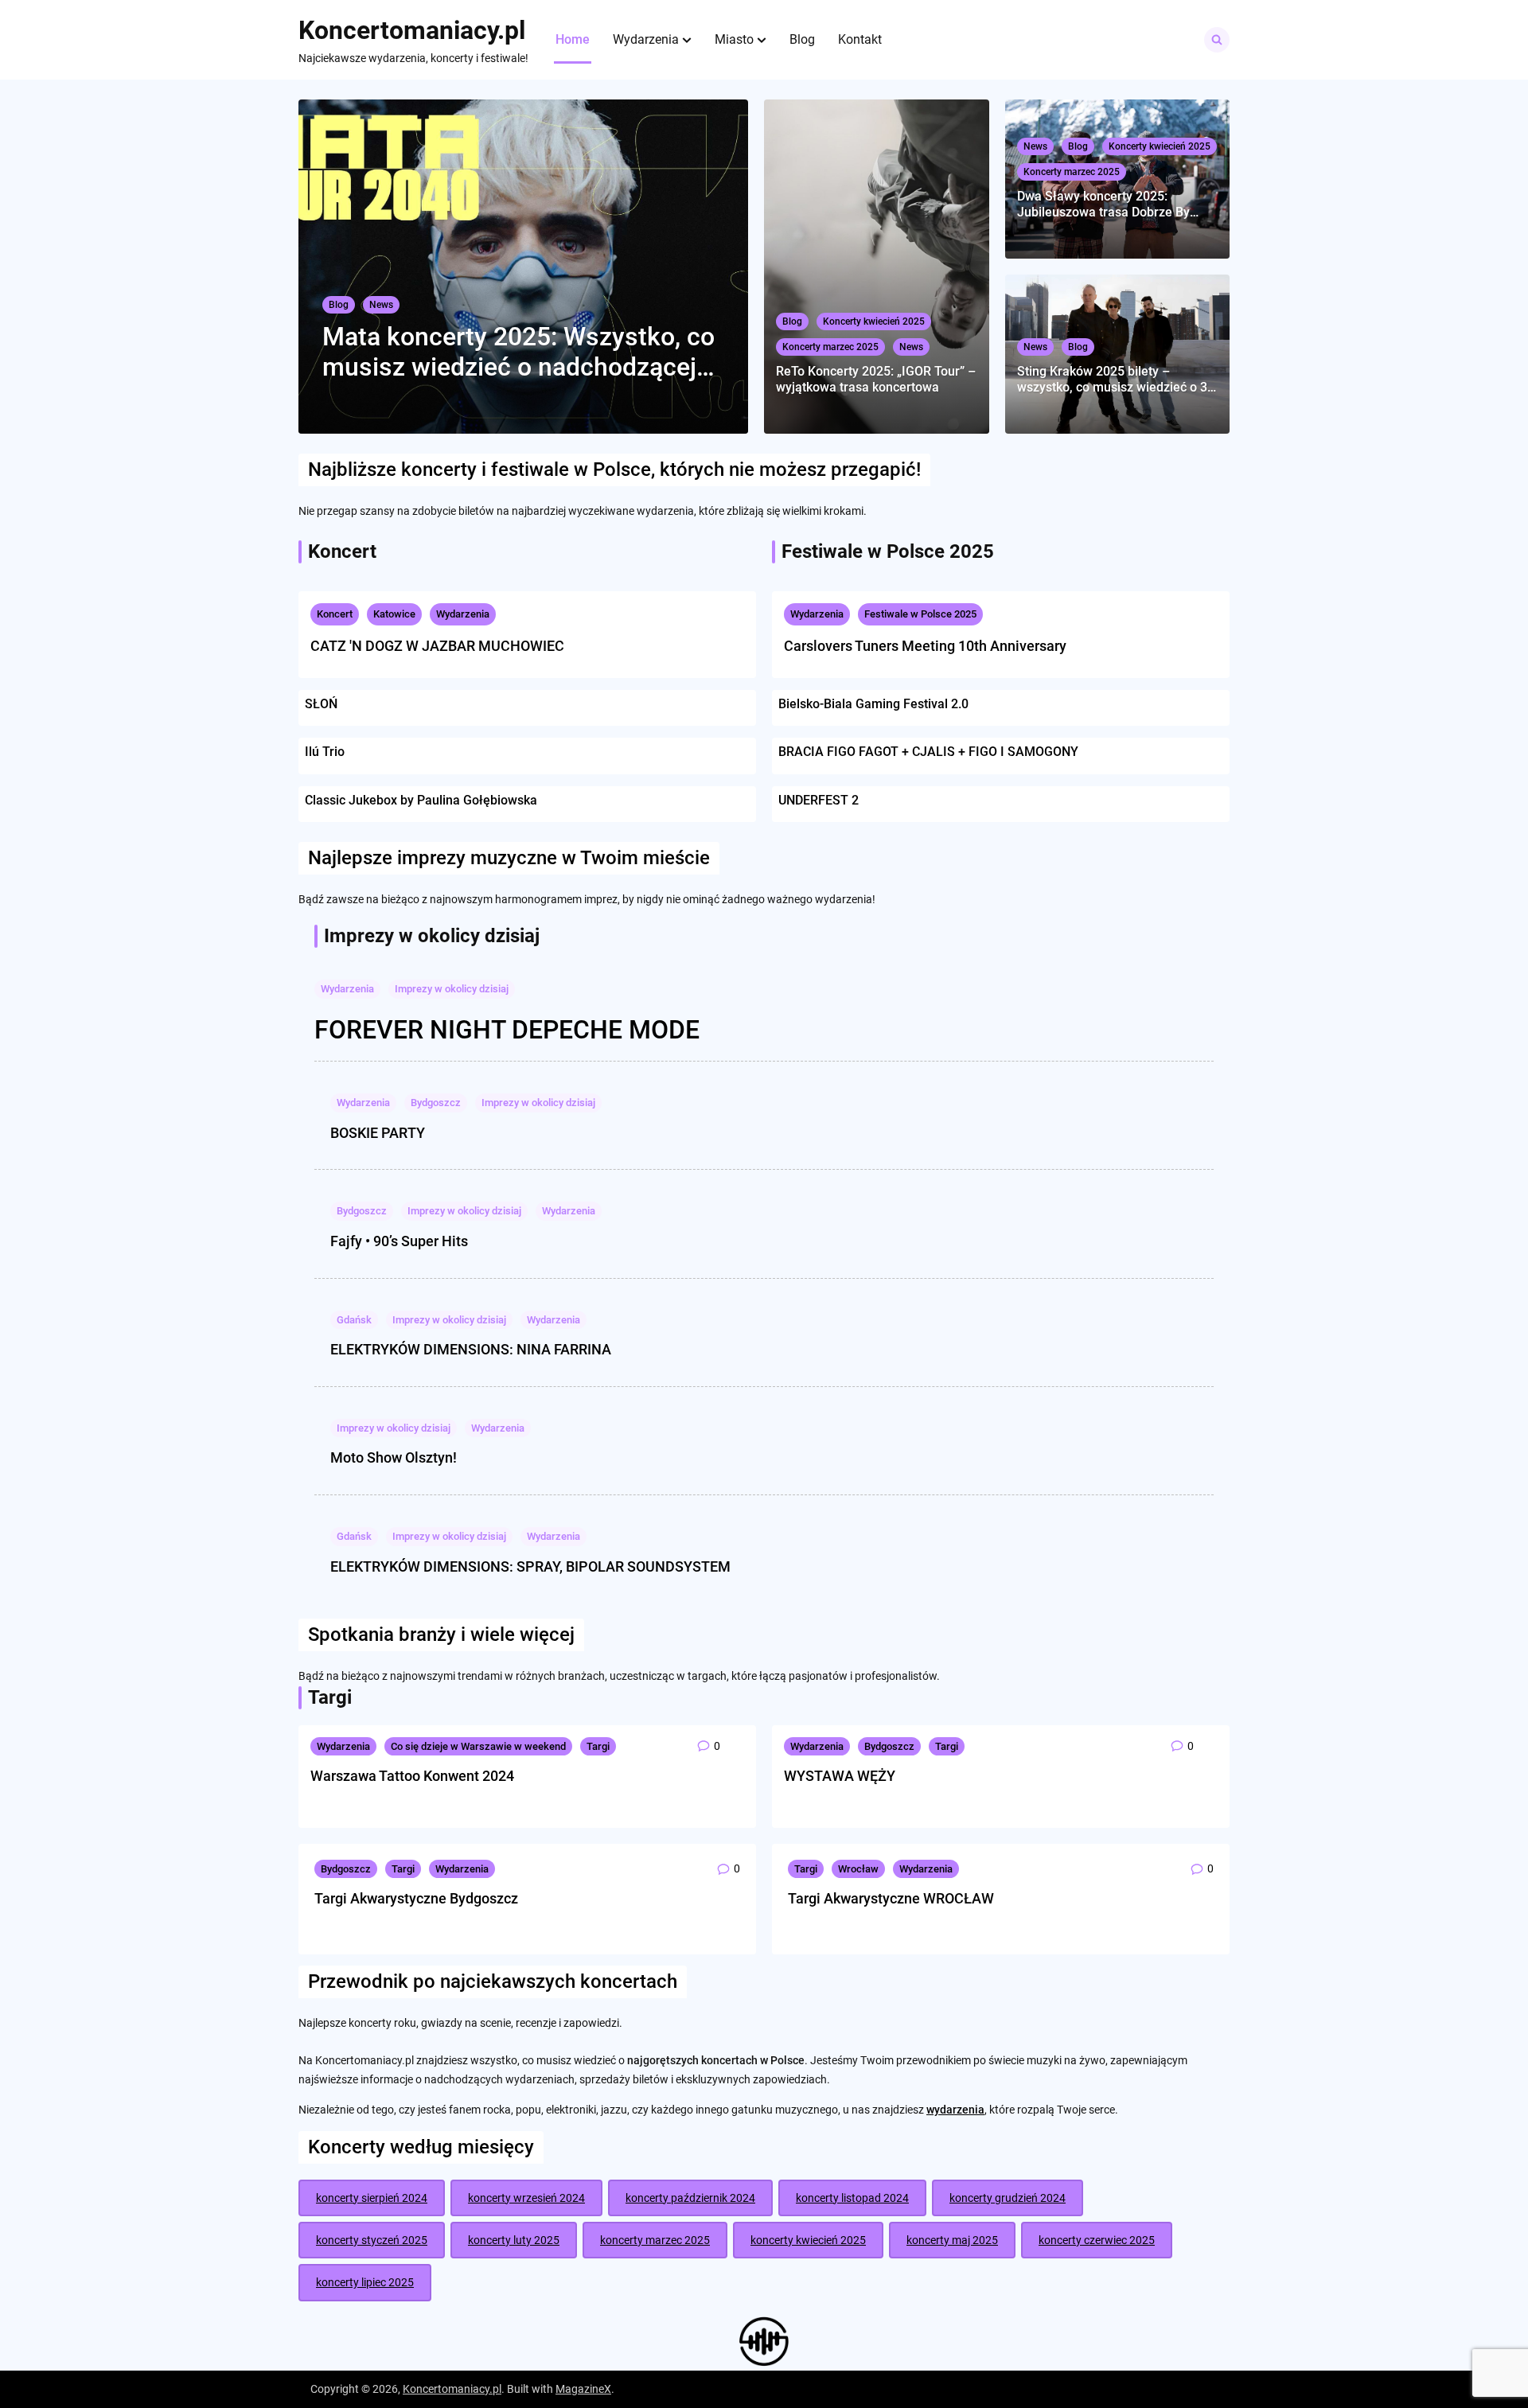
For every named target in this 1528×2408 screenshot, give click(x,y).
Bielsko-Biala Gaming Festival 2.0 (873, 704)
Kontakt (860, 39)
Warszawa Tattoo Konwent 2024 (412, 1776)
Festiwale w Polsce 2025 (920, 614)
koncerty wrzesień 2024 (526, 2198)
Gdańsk (354, 1320)
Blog (802, 39)
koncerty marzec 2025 (655, 2240)
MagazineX (583, 2389)
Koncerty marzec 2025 (830, 347)
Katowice (394, 614)
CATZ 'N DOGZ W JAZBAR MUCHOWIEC (437, 646)
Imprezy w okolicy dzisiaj (452, 989)
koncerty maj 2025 (952, 2240)
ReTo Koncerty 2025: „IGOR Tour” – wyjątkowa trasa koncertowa (876, 379)
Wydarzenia (646, 39)
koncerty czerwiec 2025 (1097, 2240)
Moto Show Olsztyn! (394, 1457)
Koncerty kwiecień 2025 (874, 321)
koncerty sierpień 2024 (372, 2198)
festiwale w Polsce (571, 470)
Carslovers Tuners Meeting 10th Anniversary (925, 646)
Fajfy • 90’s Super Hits (399, 1241)
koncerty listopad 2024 (852, 2198)
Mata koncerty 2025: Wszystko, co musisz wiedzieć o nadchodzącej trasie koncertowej (518, 352)
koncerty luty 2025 (514, 2240)
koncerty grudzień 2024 (1008, 2198)
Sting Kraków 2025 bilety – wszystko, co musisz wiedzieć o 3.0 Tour (1117, 379)
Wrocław (858, 1869)
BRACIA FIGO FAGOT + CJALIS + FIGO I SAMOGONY (928, 752)
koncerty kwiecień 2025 (808, 2240)
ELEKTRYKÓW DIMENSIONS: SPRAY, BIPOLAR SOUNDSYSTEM (530, 1566)
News (381, 305)
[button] (687, 40)
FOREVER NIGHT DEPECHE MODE (507, 1030)
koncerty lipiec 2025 (365, 2282)
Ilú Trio (325, 752)
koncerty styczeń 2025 (372, 2240)
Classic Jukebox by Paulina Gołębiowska (421, 800)
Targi (598, 1746)
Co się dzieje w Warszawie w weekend (478, 1746)
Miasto (734, 39)
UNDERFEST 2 (819, 800)
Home (573, 39)
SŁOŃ (321, 704)
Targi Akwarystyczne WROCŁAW (891, 1898)
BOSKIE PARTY (378, 1133)
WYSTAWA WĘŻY (840, 1776)
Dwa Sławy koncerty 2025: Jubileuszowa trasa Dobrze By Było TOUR (1103, 204)
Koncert (335, 614)
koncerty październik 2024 (690, 2198)
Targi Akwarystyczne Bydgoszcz (416, 1898)
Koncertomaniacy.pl (412, 30)
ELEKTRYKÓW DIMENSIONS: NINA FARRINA (471, 1349)
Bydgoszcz (436, 1103)
